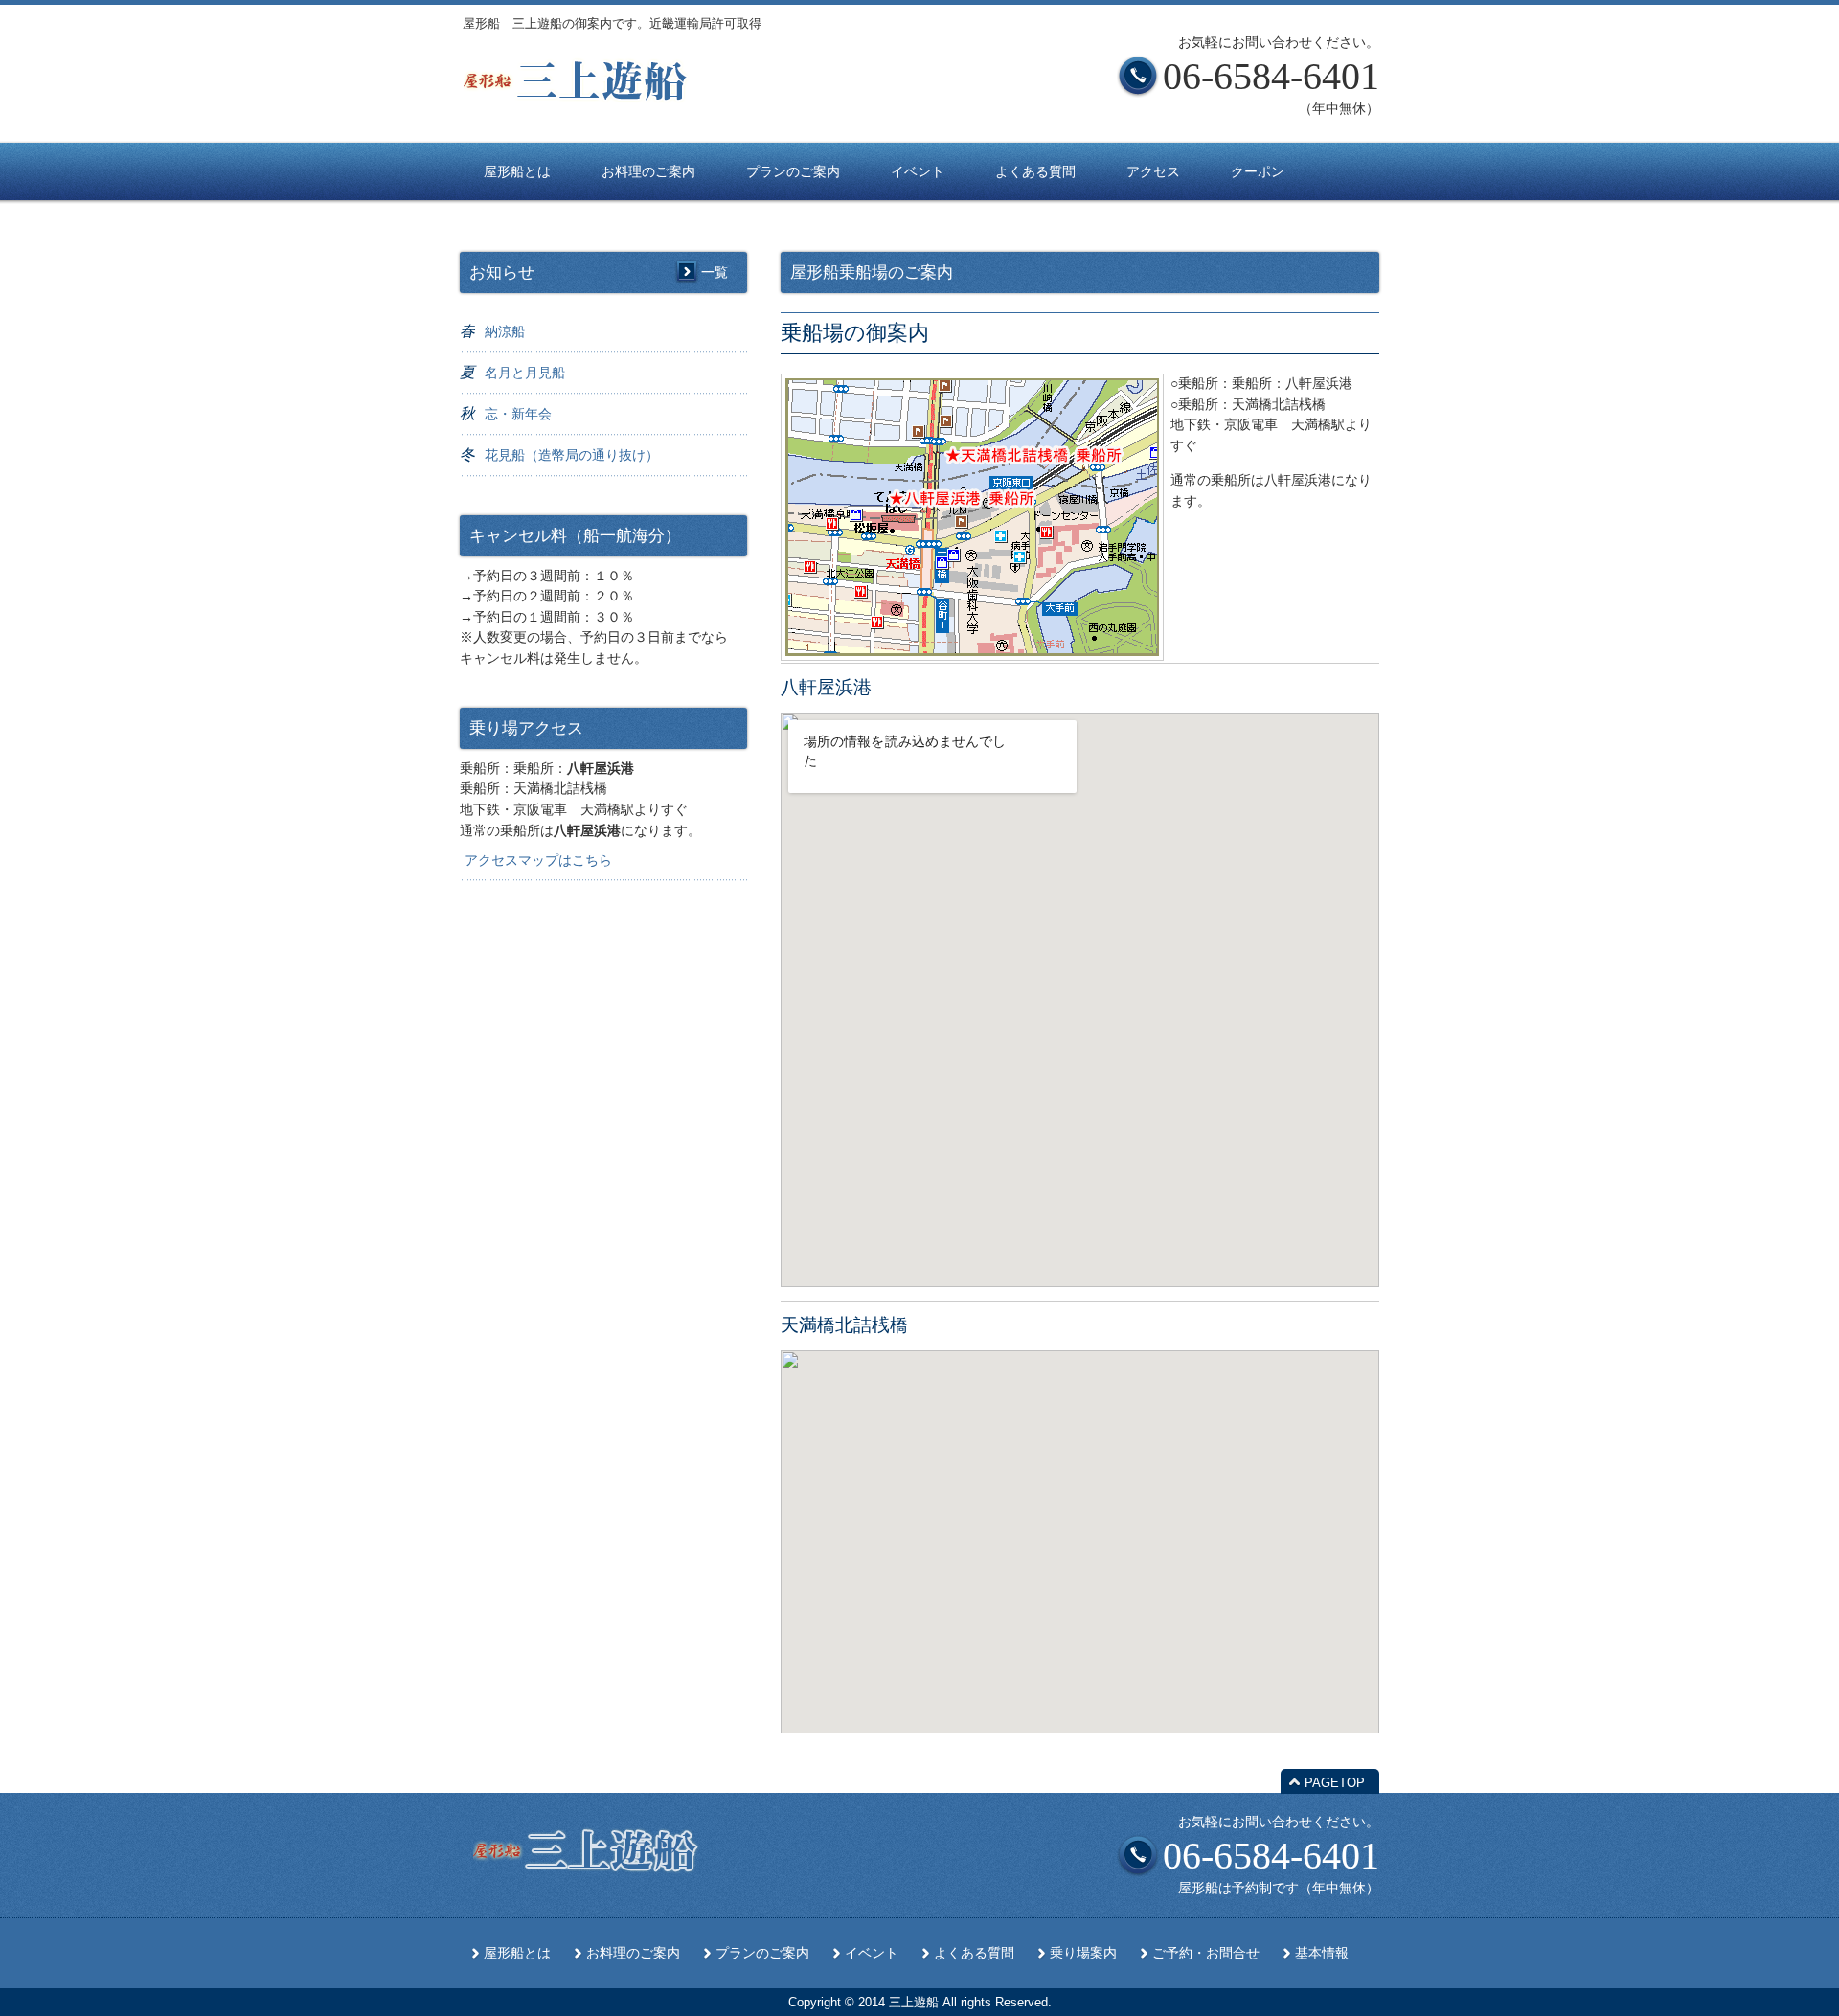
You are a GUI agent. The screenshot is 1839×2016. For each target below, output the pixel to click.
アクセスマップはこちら (538, 860)
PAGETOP (1335, 1783)
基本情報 (1322, 1953)
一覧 (715, 272)
